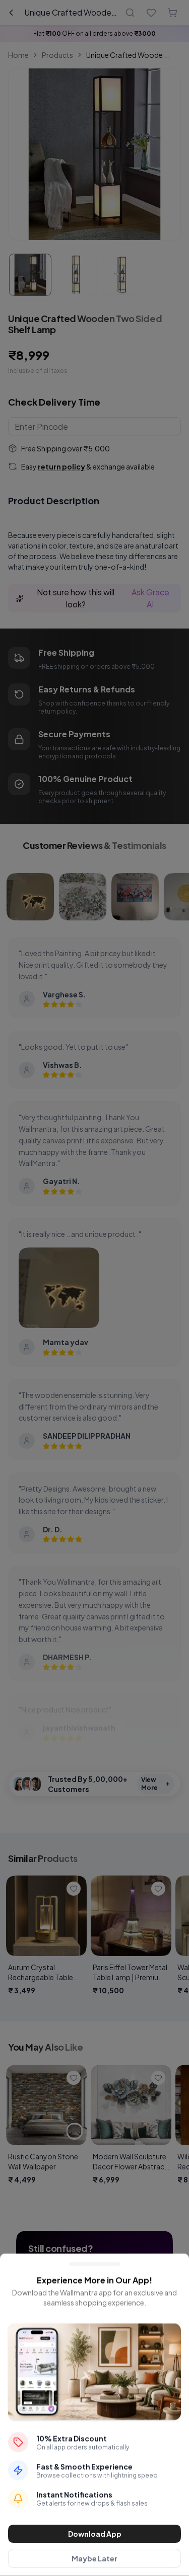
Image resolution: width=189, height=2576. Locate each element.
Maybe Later (94, 2558)
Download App (95, 2534)
